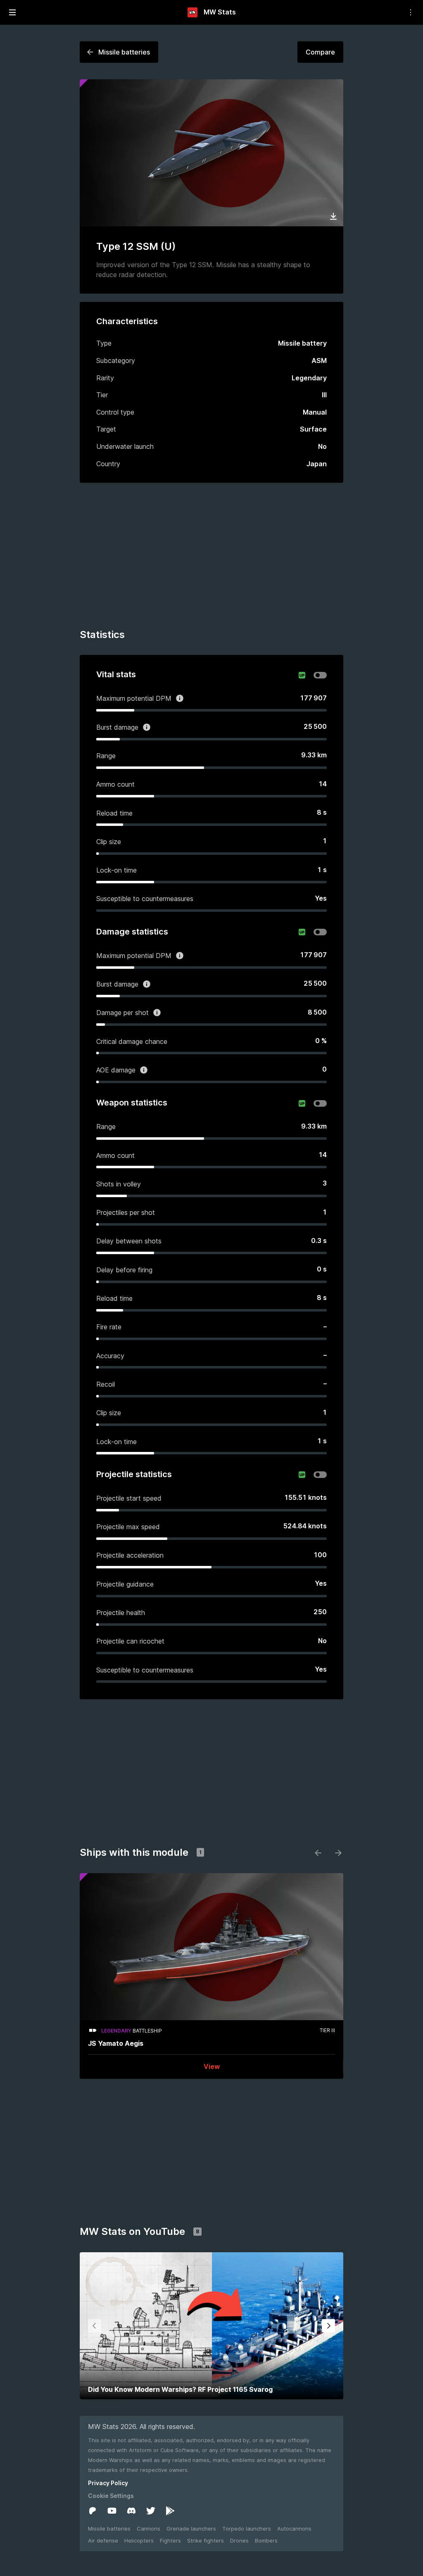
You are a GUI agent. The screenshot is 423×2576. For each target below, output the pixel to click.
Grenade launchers (191, 2529)
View (212, 2066)
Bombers (266, 2540)
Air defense (103, 2540)
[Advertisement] (211, 557)
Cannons (149, 2529)
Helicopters (139, 2540)
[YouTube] (112, 2511)
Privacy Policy (108, 2483)
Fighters (170, 2540)
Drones (239, 2540)
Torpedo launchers (247, 2529)
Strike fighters (206, 2540)
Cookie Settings (111, 2496)
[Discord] (131, 2511)
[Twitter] (151, 2511)
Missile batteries (109, 2529)
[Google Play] (170, 2511)
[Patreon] (93, 2511)
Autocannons (294, 2529)
